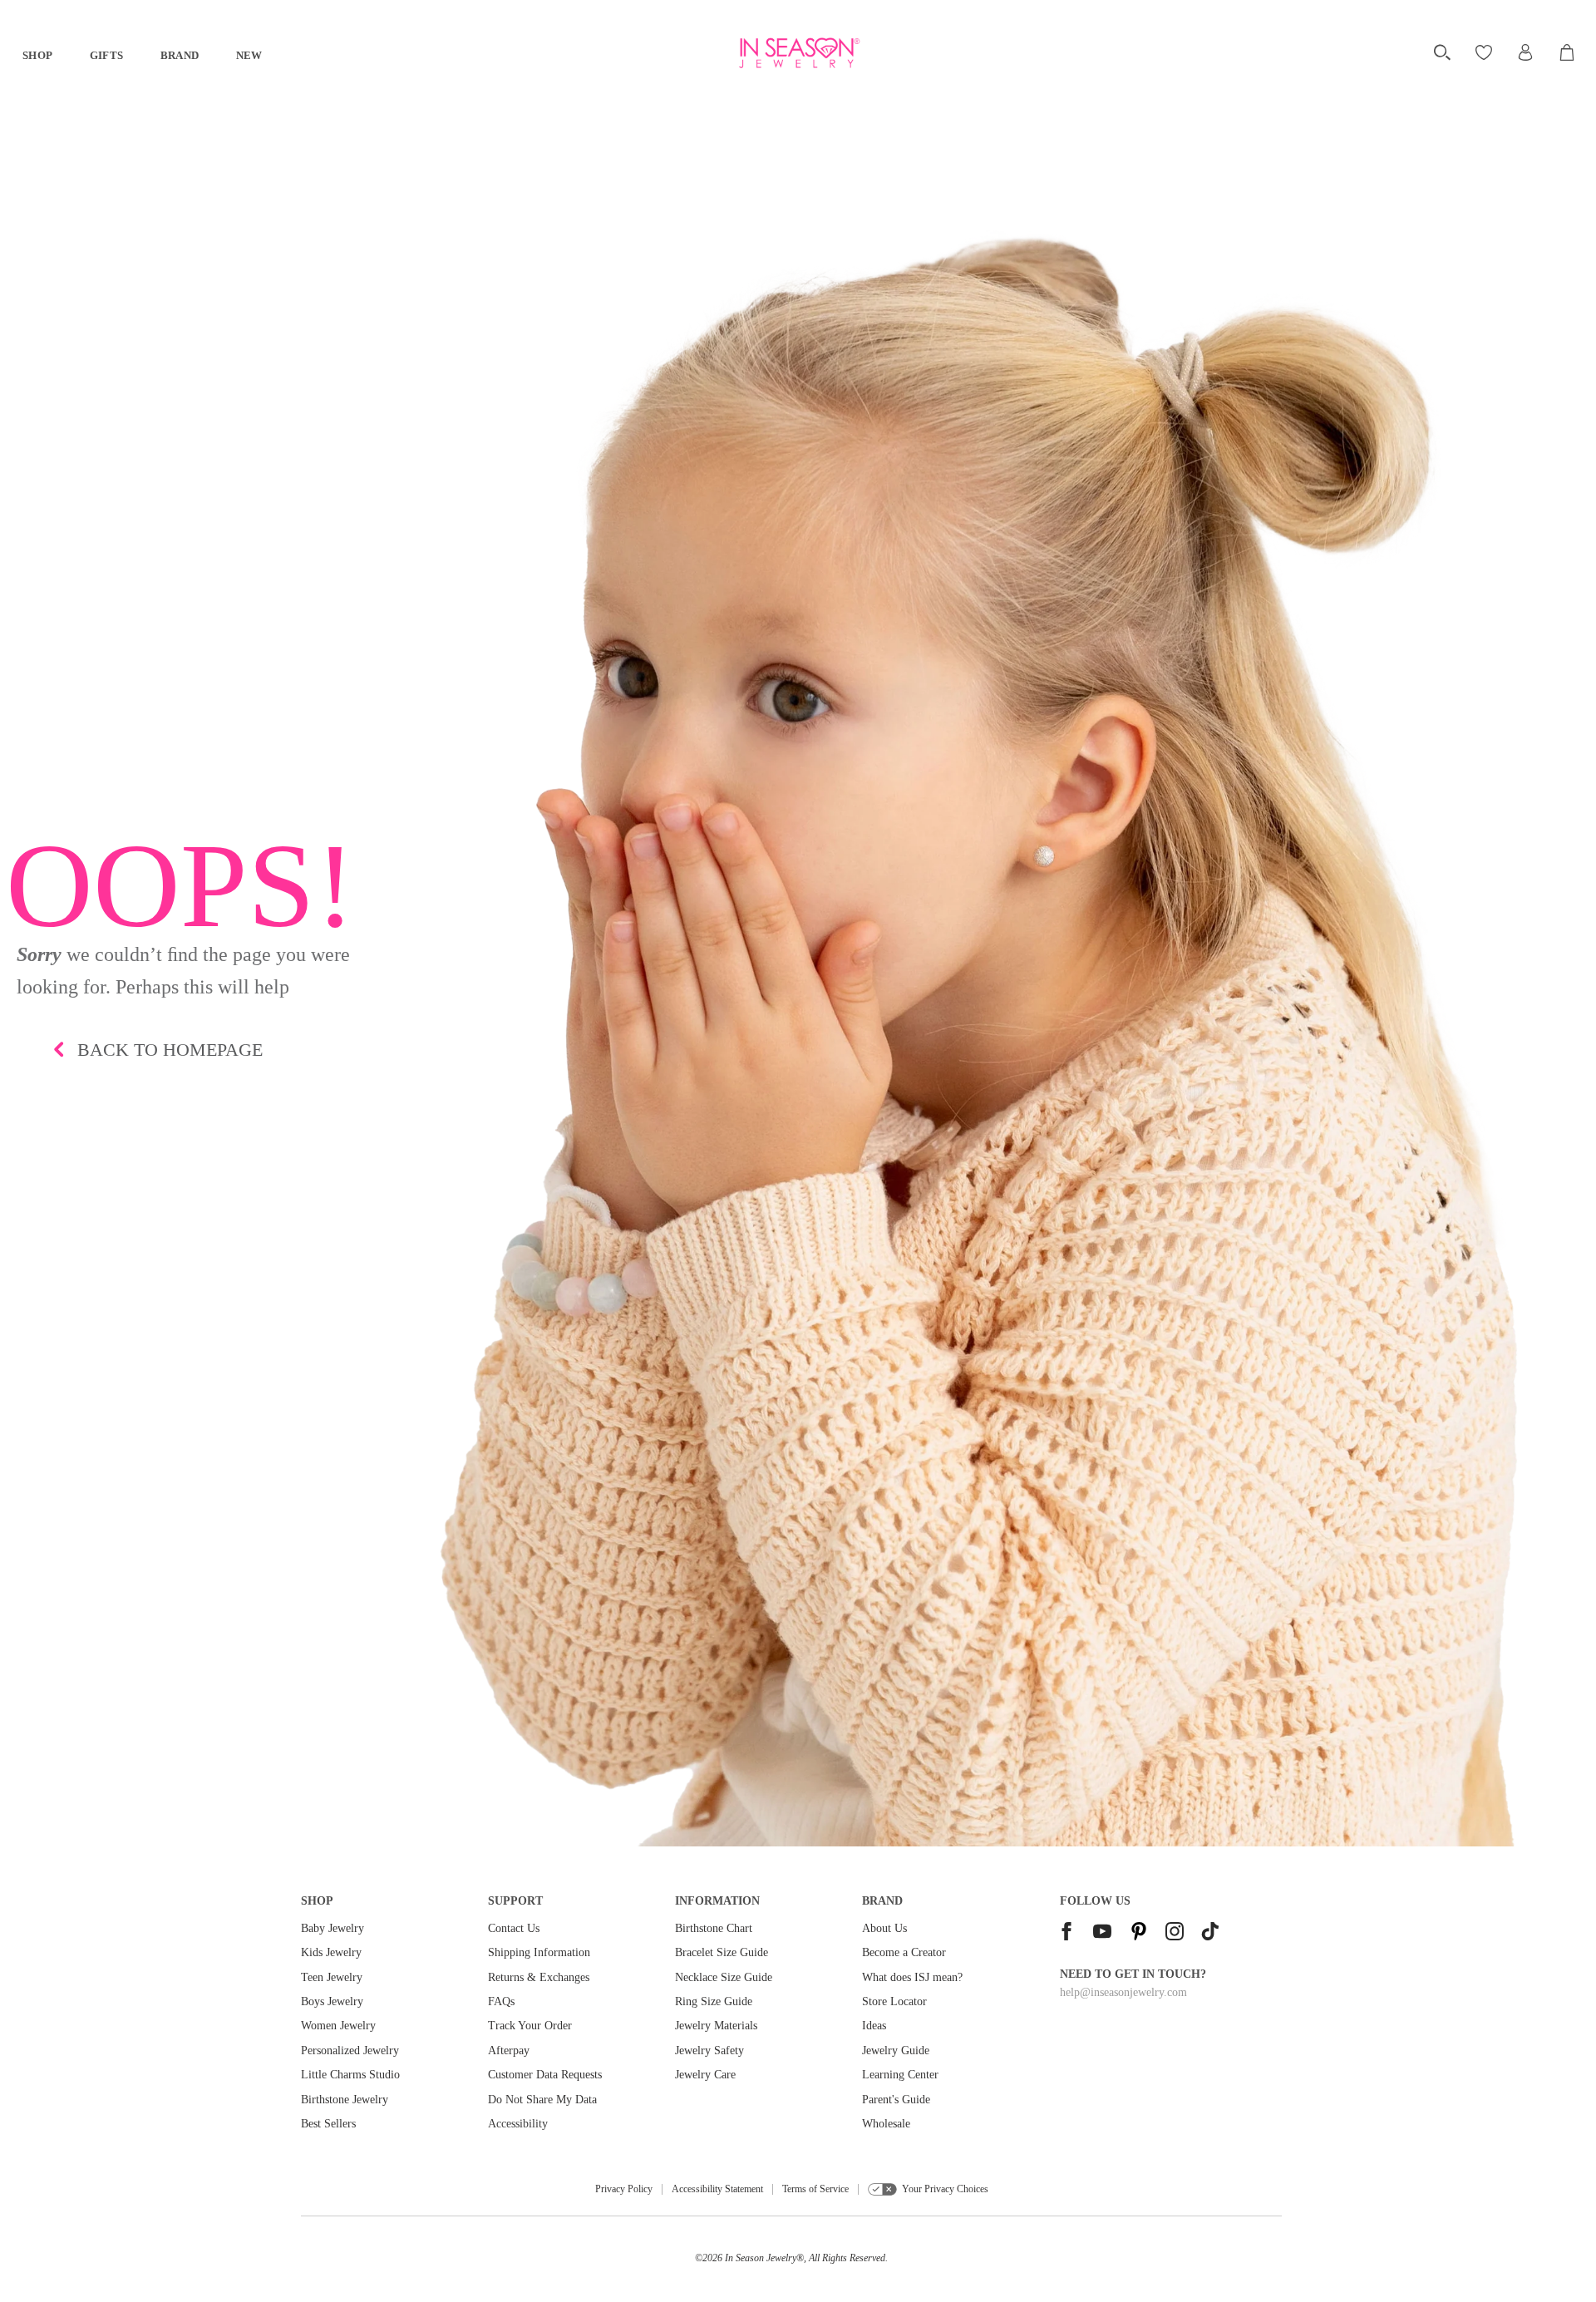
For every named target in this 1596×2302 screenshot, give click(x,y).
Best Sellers (328, 2124)
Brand (180, 55)
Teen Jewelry (332, 1977)
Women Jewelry (338, 2026)
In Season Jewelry (761, 2258)
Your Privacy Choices (945, 2189)
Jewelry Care (705, 2075)
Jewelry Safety (709, 2051)
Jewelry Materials (716, 2026)
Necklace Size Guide (724, 1977)
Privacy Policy (624, 2189)
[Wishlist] (1486, 52)
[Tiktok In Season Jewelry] (1210, 1933)
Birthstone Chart (714, 1928)
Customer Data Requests (545, 2075)
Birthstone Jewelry (345, 2100)
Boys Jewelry (332, 2001)
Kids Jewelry (331, 1952)
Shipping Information (539, 1952)
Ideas (874, 2026)
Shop (38, 55)
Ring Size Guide (714, 2001)
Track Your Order (530, 2026)
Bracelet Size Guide (722, 1952)
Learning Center (900, 2075)
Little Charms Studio (350, 2075)
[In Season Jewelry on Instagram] (1175, 1933)
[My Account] (1525, 52)
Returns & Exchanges (539, 1977)
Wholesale (886, 2124)
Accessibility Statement (717, 2189)
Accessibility (518, 2124)
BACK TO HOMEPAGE (170, 1050)
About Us (884, 1928)
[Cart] (1568, 52)
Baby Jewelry (332, 1928)
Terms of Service (815, 2189)
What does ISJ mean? (912, 1977)
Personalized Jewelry (350, 2051)
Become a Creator (904, 1952)
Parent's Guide (896, 2100)
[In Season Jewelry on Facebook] (1066, 1933)
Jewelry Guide (896, 2051)
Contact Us (514, 1928)
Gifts (107, 55)
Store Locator (894, 2001)
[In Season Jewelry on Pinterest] (1139, 1933)
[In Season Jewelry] (798, 53)
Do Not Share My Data (542, 2100)
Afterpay (509, 2051)
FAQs (501, 2001)
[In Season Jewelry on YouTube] (1102, 1933)
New (249, 55)
